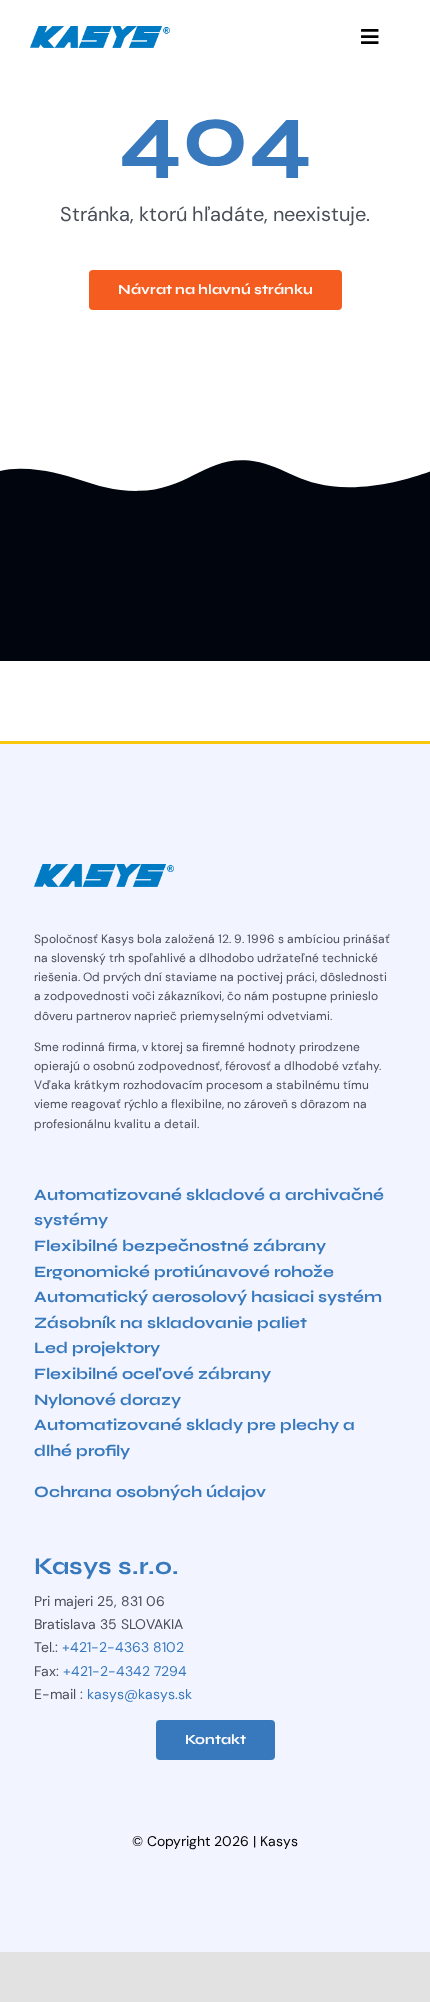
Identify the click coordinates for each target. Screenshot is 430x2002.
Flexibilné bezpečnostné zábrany (180, 1245)
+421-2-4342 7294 (125, 1671)
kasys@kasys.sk (139, 1694)
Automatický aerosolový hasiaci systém (208, 1296)
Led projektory (97, 1347)
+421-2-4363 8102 (123, 1647)
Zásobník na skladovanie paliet (170, 1322)
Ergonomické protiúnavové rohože (184, 1271)
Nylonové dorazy (107, 1399)
